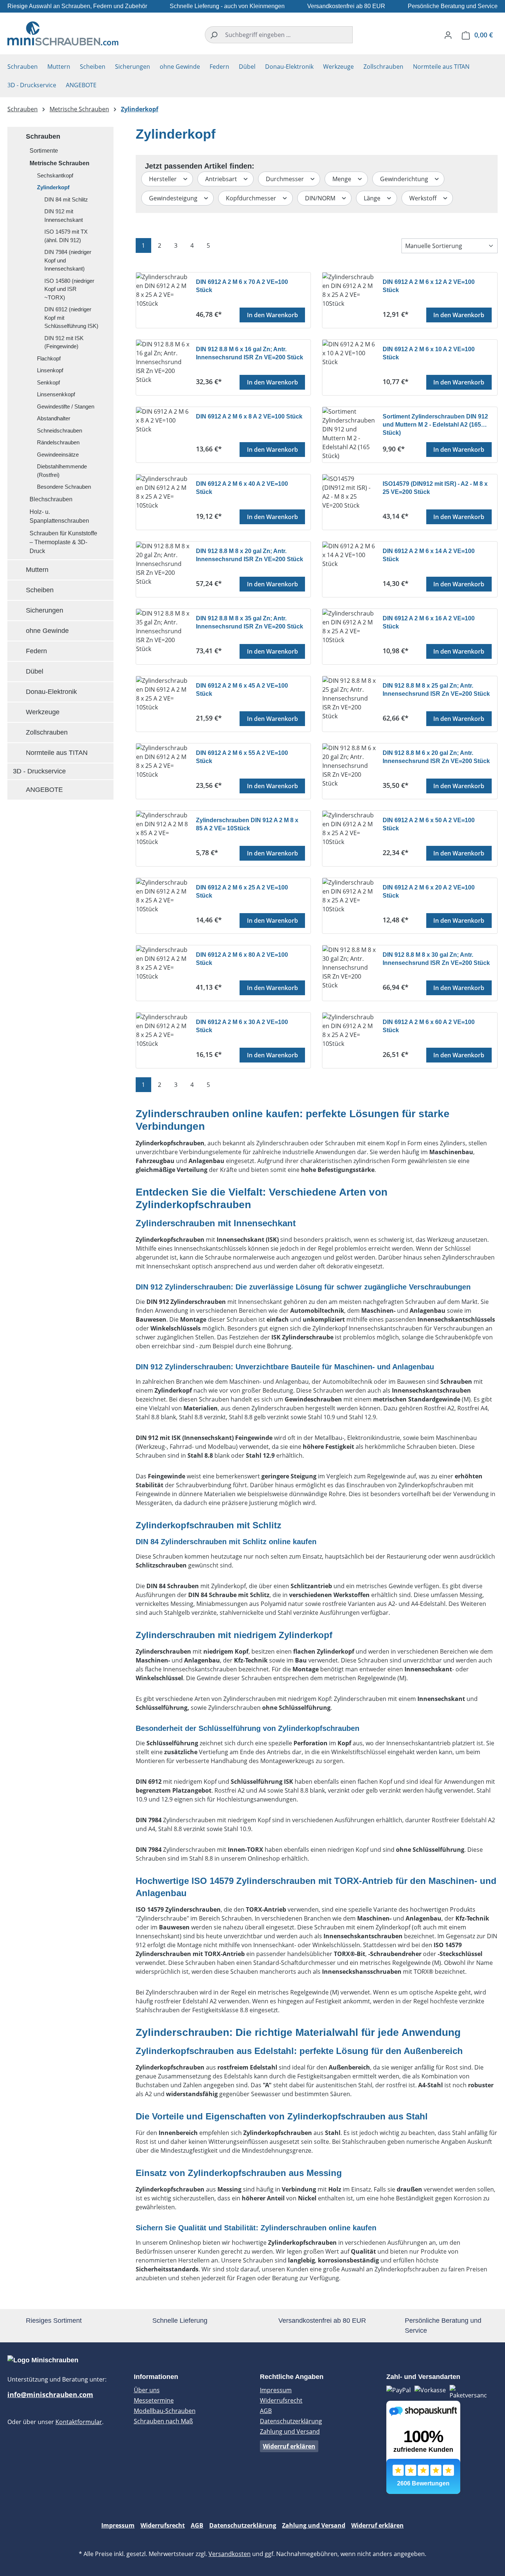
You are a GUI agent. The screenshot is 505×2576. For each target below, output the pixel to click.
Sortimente (44, 151)
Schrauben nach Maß (163, 2421)
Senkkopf (48, 382)
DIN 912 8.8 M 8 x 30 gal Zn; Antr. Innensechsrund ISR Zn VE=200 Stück (436, 959)
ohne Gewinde (47, 631)
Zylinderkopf (53, 187)
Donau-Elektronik (51, 692)
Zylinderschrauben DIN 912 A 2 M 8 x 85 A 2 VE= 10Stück (247, 824)
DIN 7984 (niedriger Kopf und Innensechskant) (68, 260)
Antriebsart (222, 179)
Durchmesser (286, 179)
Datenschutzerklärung (291, 2421)
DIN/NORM (321, 198)
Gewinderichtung (405, 179)
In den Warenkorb (272, 315)
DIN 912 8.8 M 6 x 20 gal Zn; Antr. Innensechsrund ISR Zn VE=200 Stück (436, 757)
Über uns (147, 2390)
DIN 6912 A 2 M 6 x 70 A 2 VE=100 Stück (242, 286)
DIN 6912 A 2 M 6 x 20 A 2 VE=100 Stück (429, 892)
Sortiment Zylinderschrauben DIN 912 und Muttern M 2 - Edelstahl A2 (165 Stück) (435, 424)
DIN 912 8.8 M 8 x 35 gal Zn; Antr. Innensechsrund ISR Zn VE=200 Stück (250, 622)
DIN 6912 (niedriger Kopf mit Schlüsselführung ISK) (71, 318)
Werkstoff (424, 198)
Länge (373, 198)
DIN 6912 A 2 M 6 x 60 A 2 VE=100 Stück (429, 1026)
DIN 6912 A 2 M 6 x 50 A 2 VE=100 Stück (429, 824)
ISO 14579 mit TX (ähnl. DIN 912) (66, 236)
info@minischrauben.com (50, 2394)
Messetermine (154, 2400)
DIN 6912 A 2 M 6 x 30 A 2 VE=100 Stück (242, 1026)
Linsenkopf (50, 370)
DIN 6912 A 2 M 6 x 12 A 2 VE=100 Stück (429, 286)
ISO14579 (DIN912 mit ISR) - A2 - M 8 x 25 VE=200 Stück (435, 488)
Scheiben (40, 590)
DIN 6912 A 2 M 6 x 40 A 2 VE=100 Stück (242, 488)
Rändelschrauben (58, 442)
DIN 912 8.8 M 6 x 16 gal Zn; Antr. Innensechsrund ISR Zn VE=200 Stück (250, 353)
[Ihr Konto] (448, 35)
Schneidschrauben (60, 431)
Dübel (35, 671)
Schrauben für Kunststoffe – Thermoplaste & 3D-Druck (63, 542)
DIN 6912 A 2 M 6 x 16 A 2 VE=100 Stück (429, 622)
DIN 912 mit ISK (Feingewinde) (64, 342)
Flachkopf (49, 358)
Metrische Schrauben (60, 163)
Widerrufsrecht (281, 2400)
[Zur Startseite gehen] (63, 33)
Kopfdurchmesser (252, 198)
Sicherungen (45, 610)
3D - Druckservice (39, 771)
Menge (343, 179)
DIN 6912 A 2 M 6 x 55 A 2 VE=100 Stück (242, 757)
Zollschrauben (47, 732)
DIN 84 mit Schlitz (66, 199)
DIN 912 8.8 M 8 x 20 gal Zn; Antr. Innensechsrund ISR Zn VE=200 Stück (250, 555)
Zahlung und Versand (290, 2431)
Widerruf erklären (289, 2446)
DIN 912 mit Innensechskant (64, 216)
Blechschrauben (51, 499)
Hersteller (164, 179)
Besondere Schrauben (64, 487)
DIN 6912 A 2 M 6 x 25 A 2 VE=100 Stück (242, 892)
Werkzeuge (43, 712)
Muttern (37, 570)
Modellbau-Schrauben (165, 2411)
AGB (266, 2411)
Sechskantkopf (55, 175)
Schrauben (43, 136)
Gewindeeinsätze (58, 455)
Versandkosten (230, 2554)
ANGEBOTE (44, 790)
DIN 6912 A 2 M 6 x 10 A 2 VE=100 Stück (429, 353)
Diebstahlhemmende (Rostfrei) (62, 471)
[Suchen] (213, 35)
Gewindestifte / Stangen (66, 406)
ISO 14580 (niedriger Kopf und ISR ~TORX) (69, 289)
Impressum (276, 2390)
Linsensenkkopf (56, 394)
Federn (36, 651)
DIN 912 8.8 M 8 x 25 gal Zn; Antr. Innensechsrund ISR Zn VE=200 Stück (436, 690)
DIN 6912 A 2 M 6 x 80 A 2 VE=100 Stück (242, 959)
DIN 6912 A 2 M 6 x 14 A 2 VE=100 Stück (429, 555)
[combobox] (287, 35)
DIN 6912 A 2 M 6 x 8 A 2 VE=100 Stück (249, 416)
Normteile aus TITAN (57, 753)
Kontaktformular (79, 2422)
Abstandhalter (54, 418)
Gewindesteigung (174, 198)
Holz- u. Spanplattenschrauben (59, 516)
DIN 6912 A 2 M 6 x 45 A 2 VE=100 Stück (242, 690)
